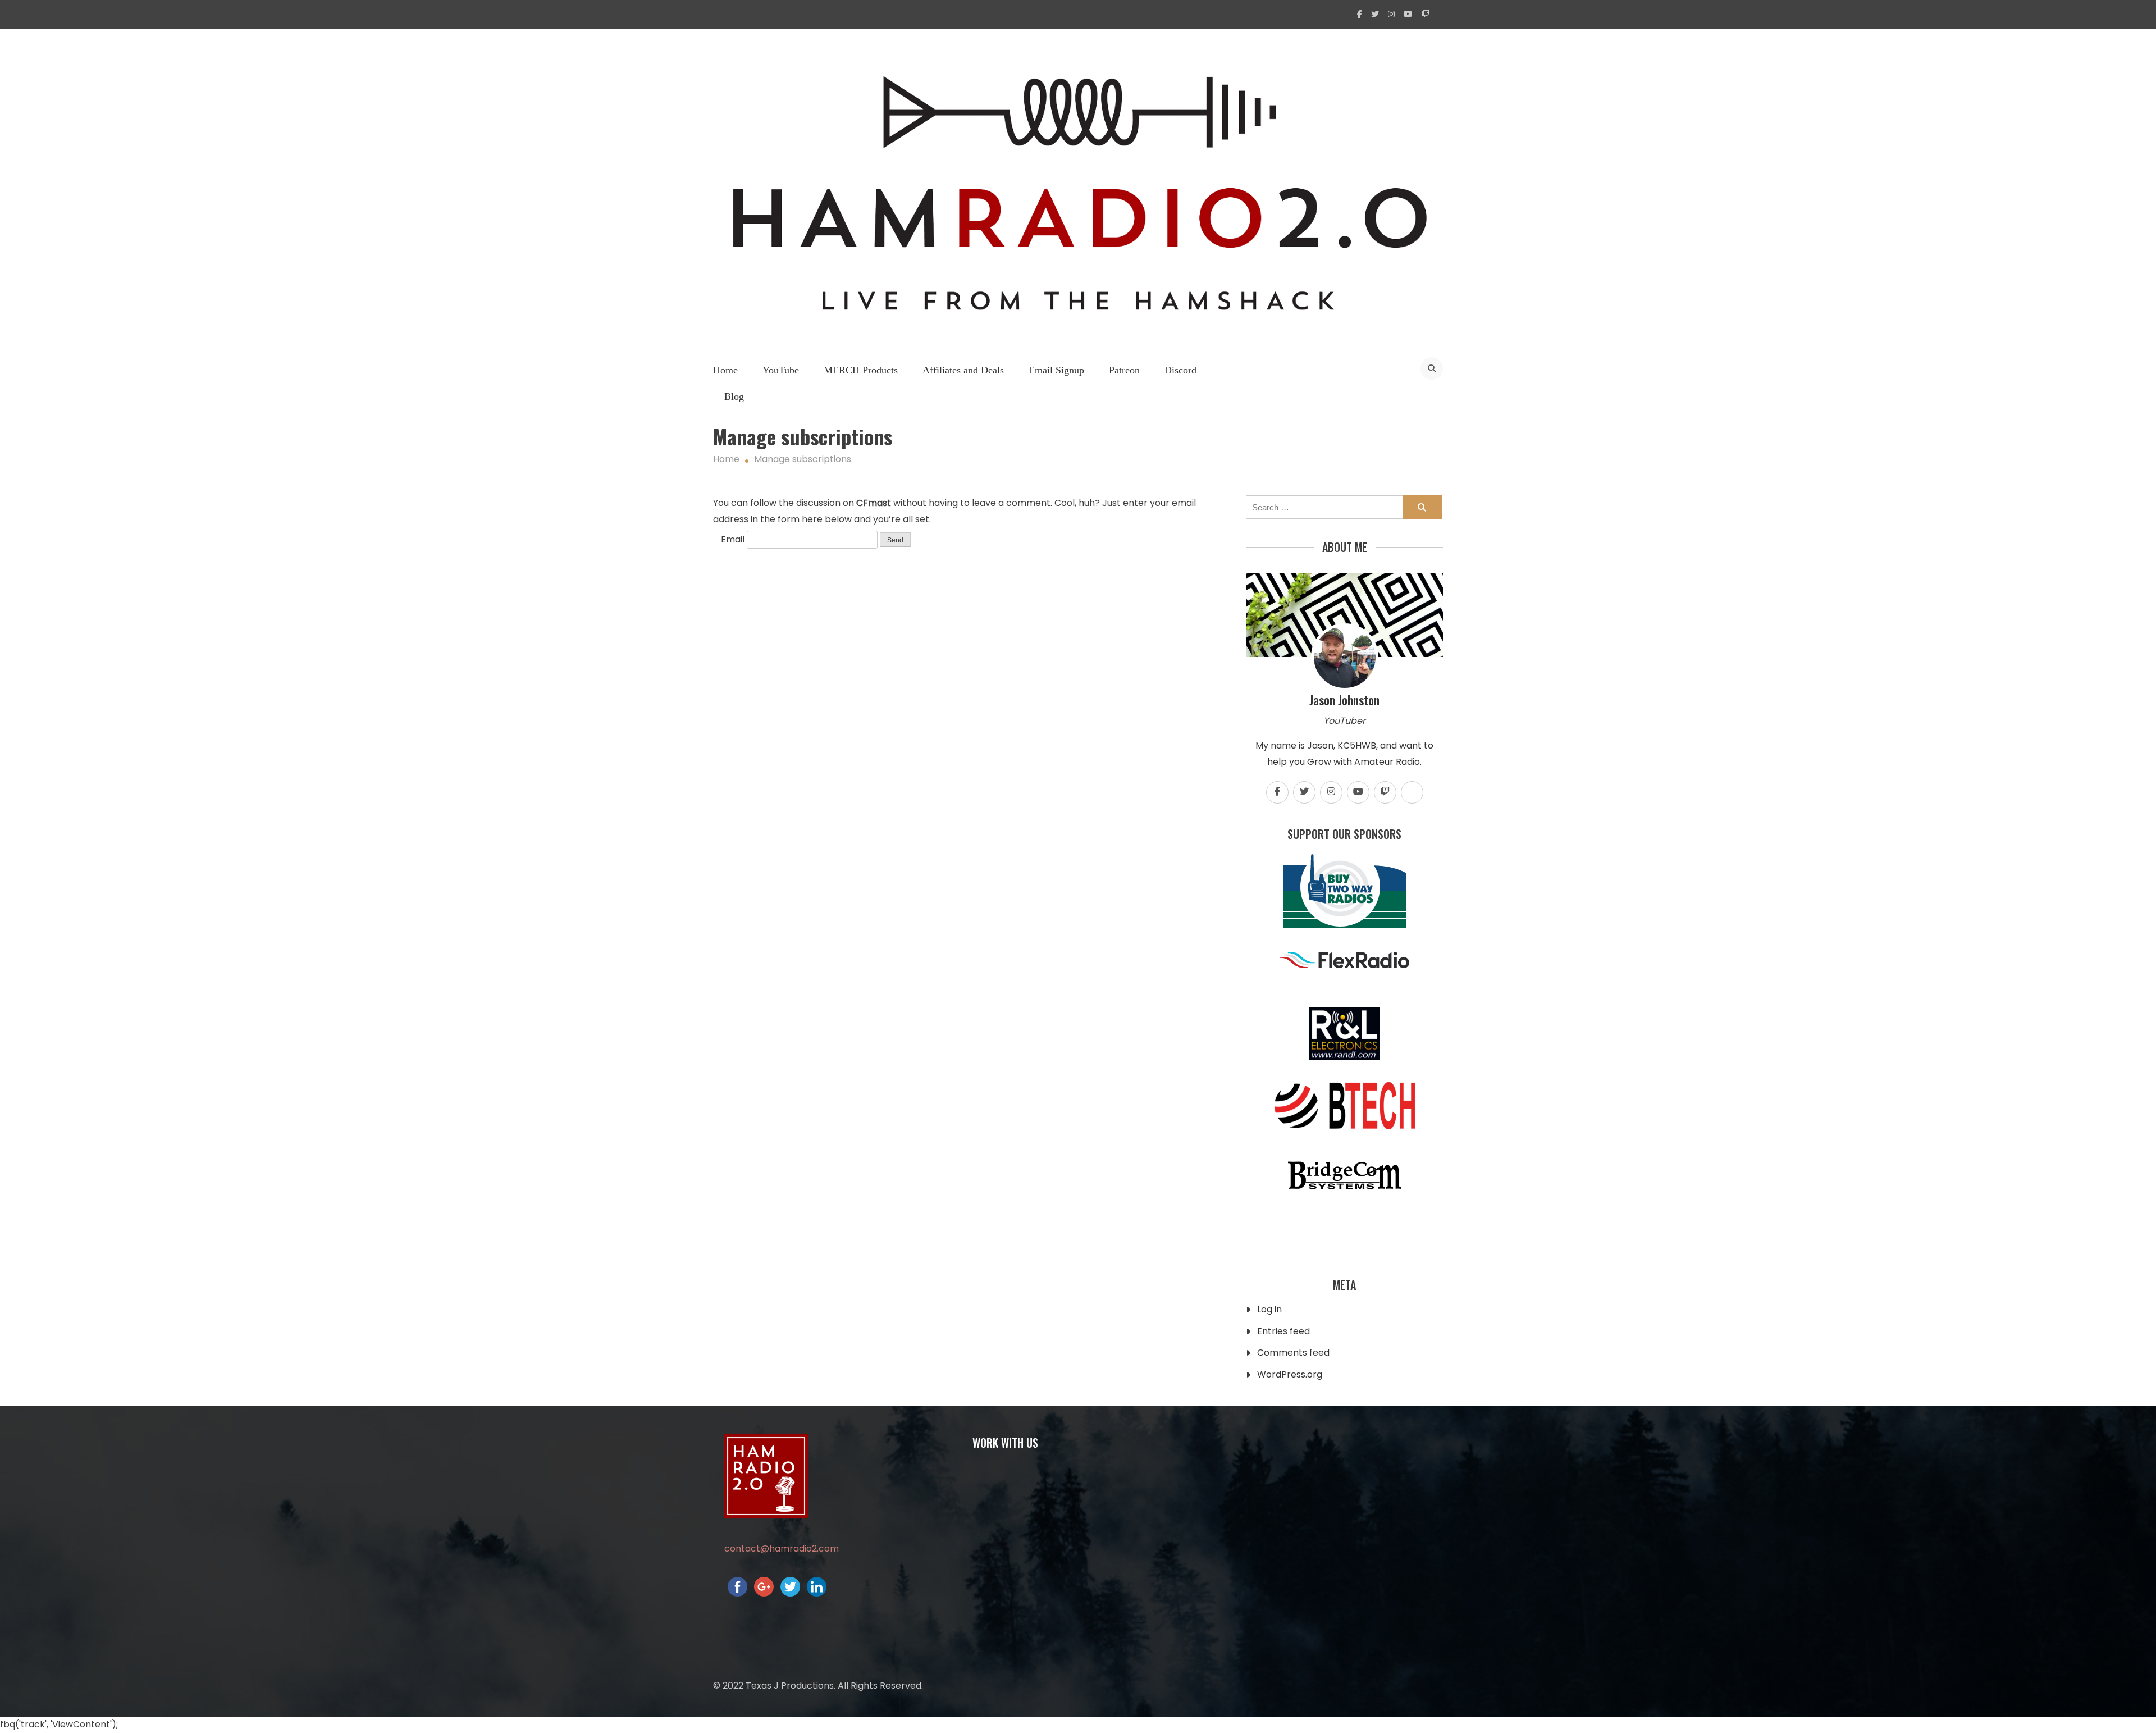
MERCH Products (861, 370)
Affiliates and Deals (963, 370)
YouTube (781, 370)
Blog (734, 396)
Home (725, 370)
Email (733, 539)
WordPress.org (1290, 1374)
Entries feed (1283, 1331)
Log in (1269, 1309)
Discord (1180, 370)
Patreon (1124, 370)
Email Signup (1056, 370)
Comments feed (1293, 1353)
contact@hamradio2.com (782, 1549)
